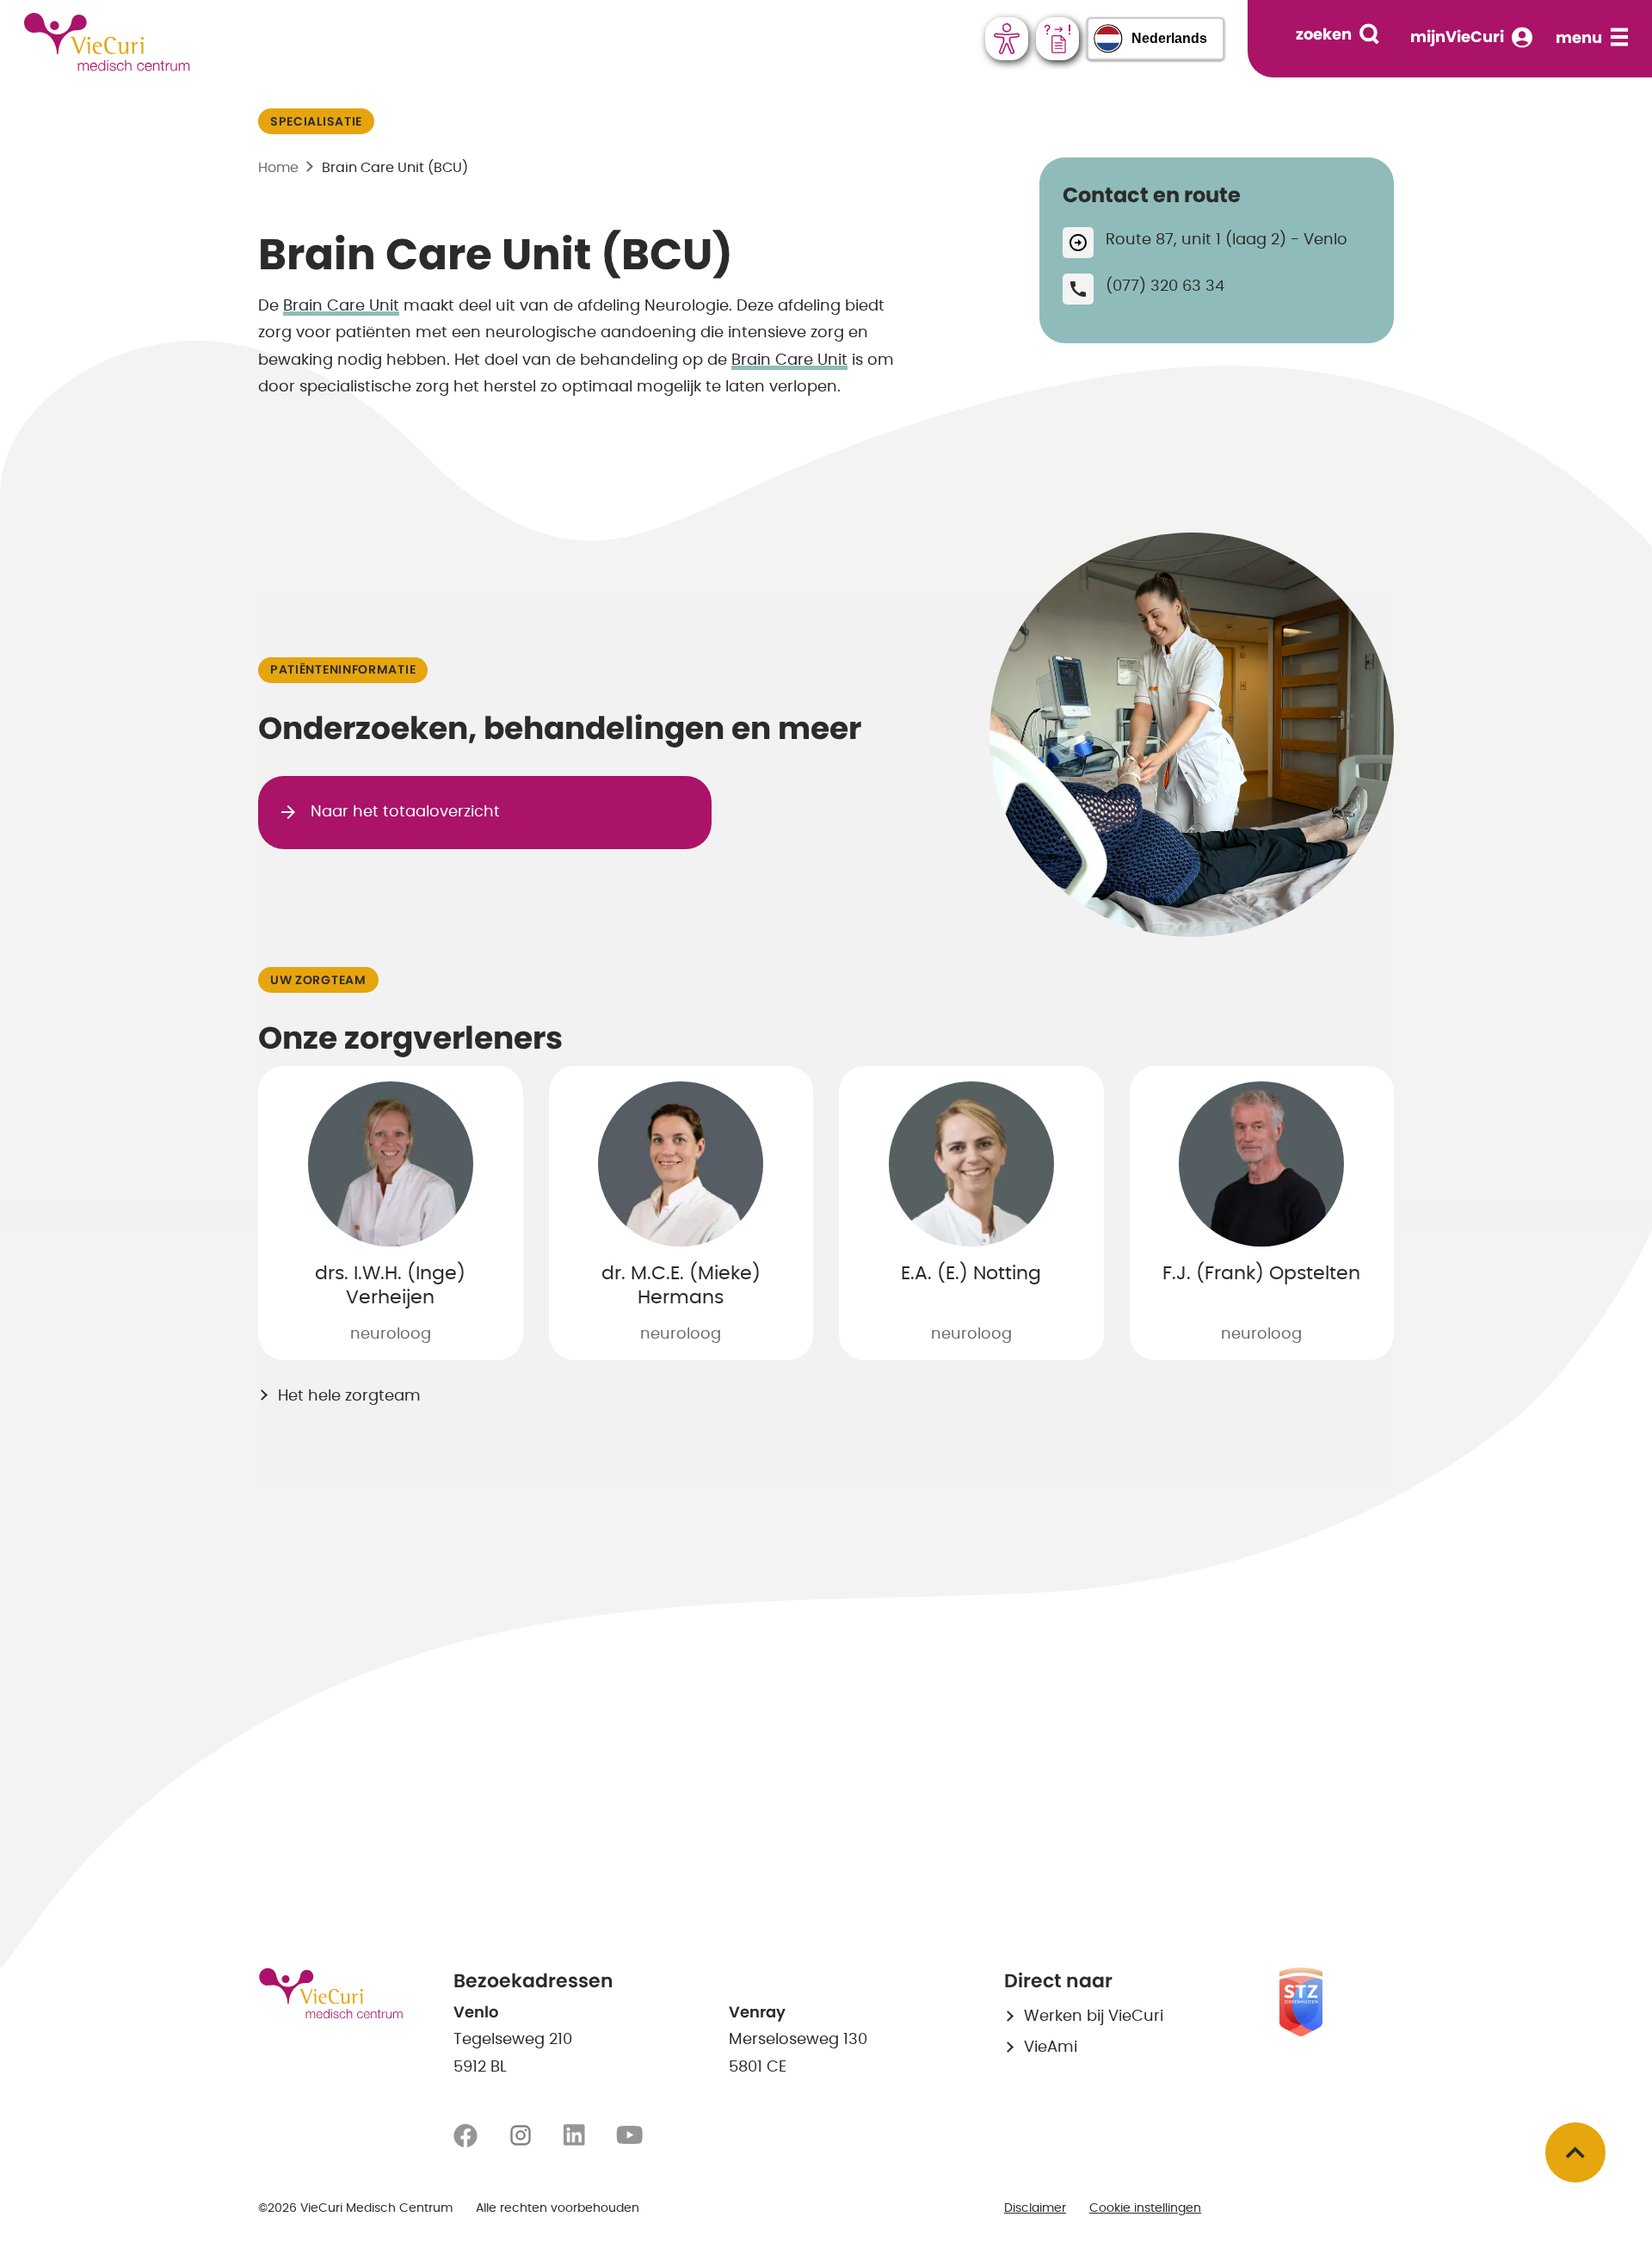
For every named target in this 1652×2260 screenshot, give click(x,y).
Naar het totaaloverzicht (405, 812)
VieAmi (1051, 2048)
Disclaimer (1035, 2208)
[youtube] (629, 2136)
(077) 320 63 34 (1165, 286)
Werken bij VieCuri (1094, 2017)
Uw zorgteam (318, 981)
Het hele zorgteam (349, 1396)
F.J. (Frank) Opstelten (1261, 1273)
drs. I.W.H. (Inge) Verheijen (390, 1285)
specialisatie (316, 122)
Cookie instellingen (1145, 2208)
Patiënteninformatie (343, 670)
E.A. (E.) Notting (971, 1273)
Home (278, 168)
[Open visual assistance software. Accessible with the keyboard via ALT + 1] (1007, 39)
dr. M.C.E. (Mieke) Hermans (681, 1285)
